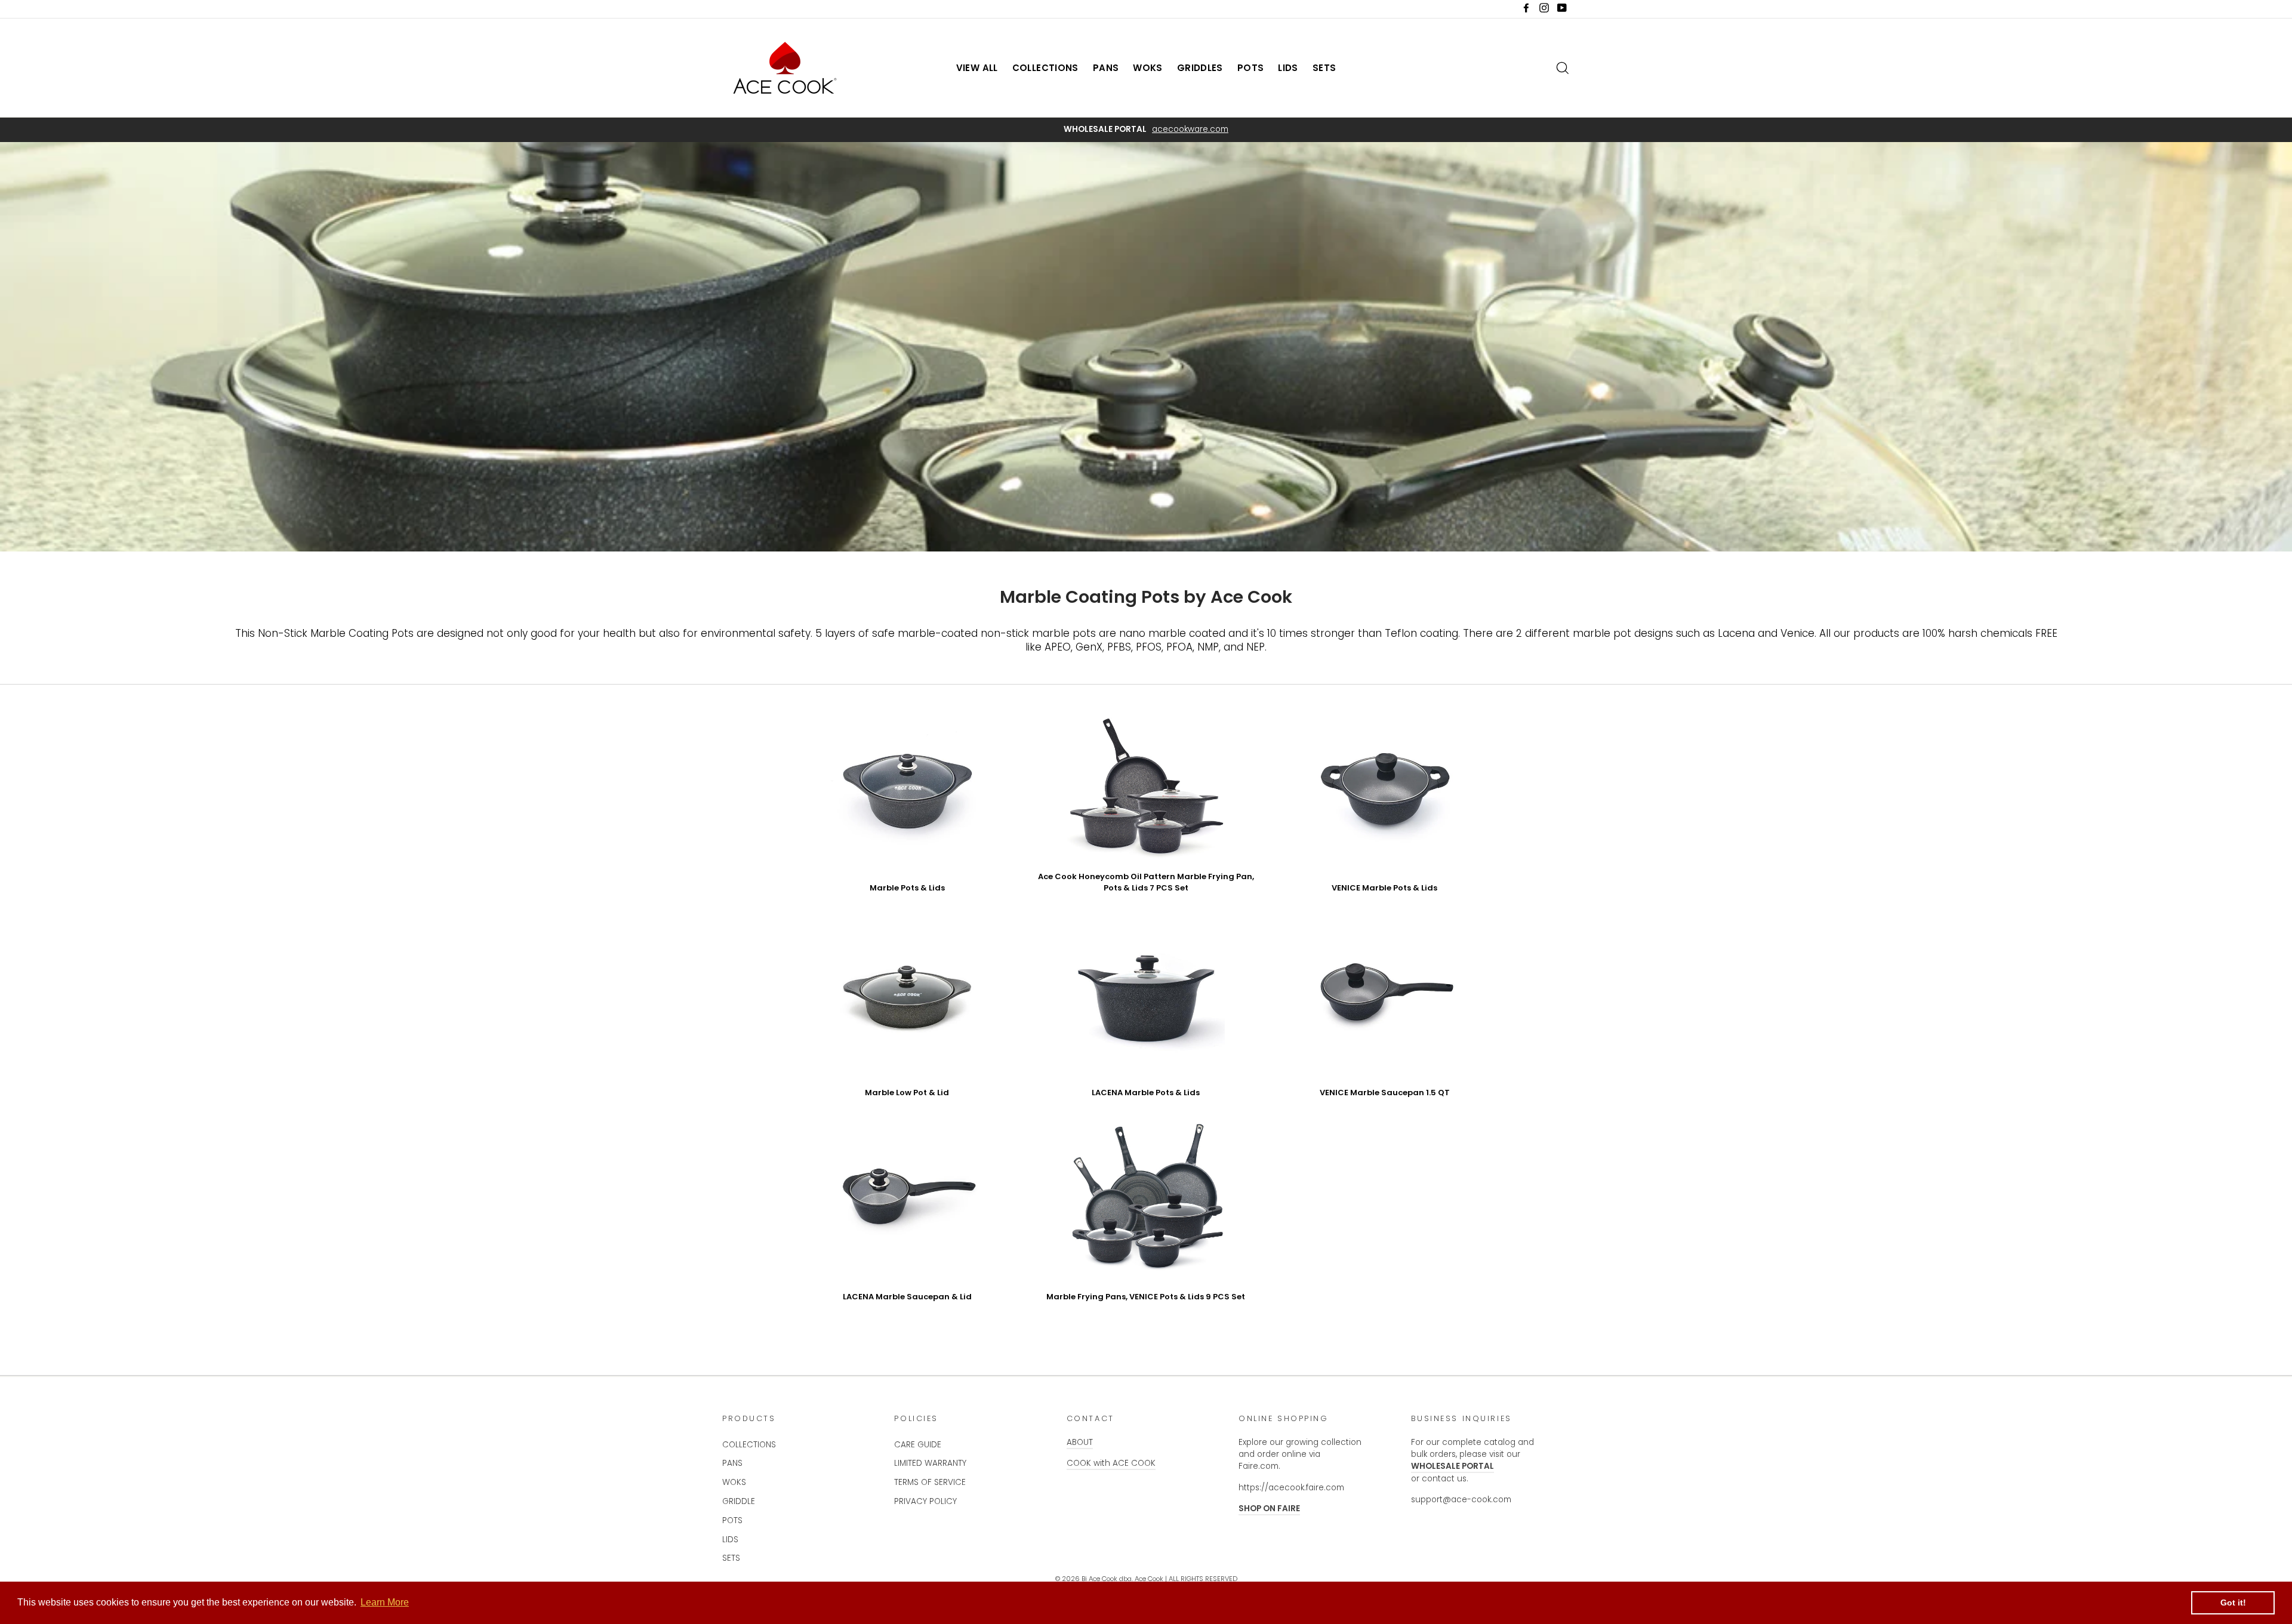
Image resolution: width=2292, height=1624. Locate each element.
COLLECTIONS (1045, 68)
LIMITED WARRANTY (930, 1463)
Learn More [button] (385, 1602)
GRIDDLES (1200, 68)
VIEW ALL (977, 68)
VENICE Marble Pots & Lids (1384, 888)
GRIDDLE (739, 1501)
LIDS (1288, 68)
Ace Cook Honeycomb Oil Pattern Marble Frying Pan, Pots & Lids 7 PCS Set (1146, 882)
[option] (1146, 130)
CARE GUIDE (918, 1445)
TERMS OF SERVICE (930, 1482)
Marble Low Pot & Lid (907, 1093)
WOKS (1148, 68)
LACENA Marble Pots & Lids (1146, 1093)
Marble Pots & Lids (907, 888)
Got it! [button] (2233, 1603)
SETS (1324, 68)
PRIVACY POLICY (925, 1501)
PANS (1106, 68)
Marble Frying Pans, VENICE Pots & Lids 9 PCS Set (1146, 1297)
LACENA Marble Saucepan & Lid (907, 1297)
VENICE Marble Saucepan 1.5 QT (1385, 1093)
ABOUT (1080, 1442)
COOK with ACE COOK (1111, 1463)
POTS (1251, 68)
